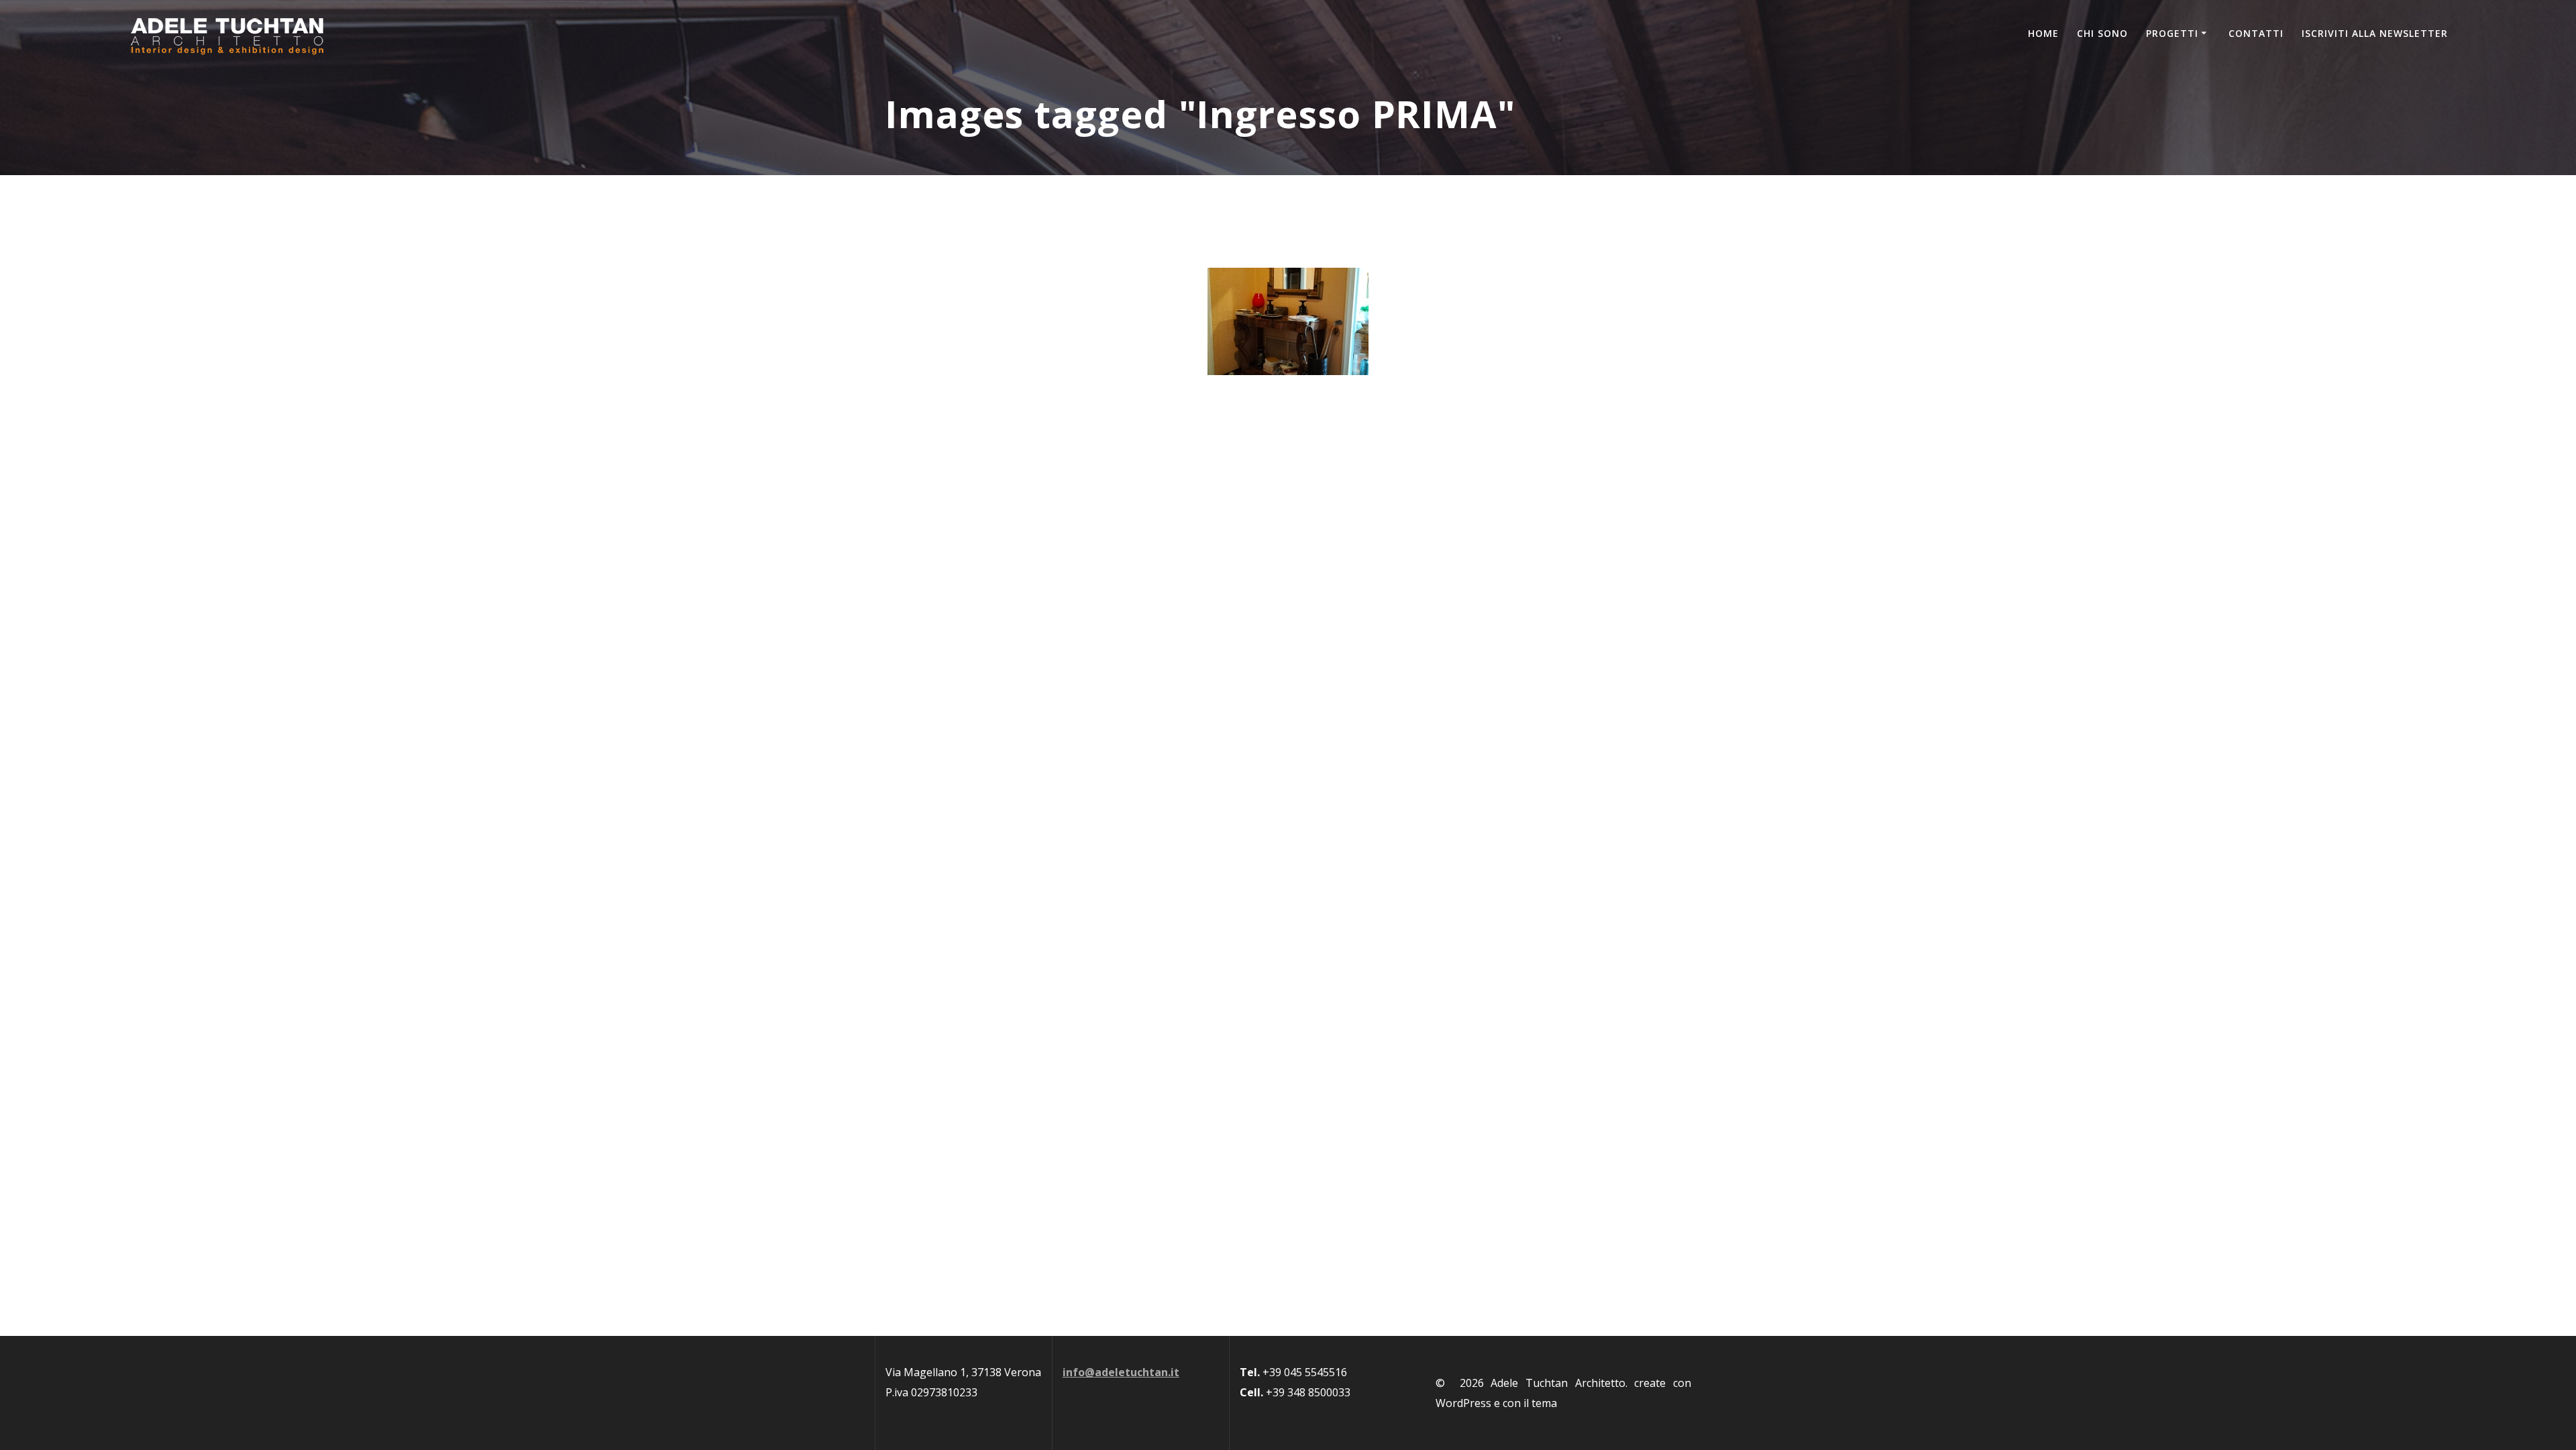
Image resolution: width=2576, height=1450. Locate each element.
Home (2043, 33)
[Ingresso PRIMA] (1288, 321)
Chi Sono (2102, 33)
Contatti (2256, 33)
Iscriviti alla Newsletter (2375, 33)
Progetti (2172, 33)
